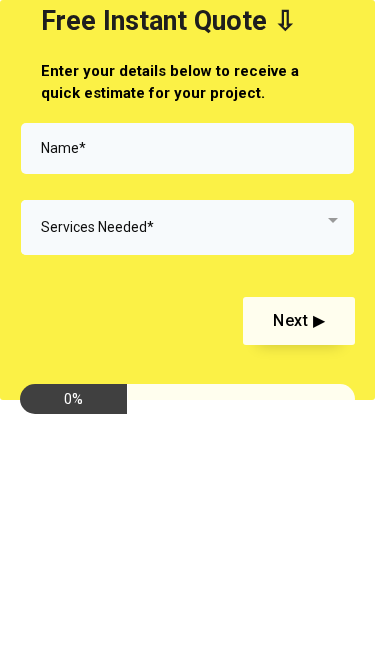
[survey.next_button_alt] (299, 321)
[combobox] (187, 227)
